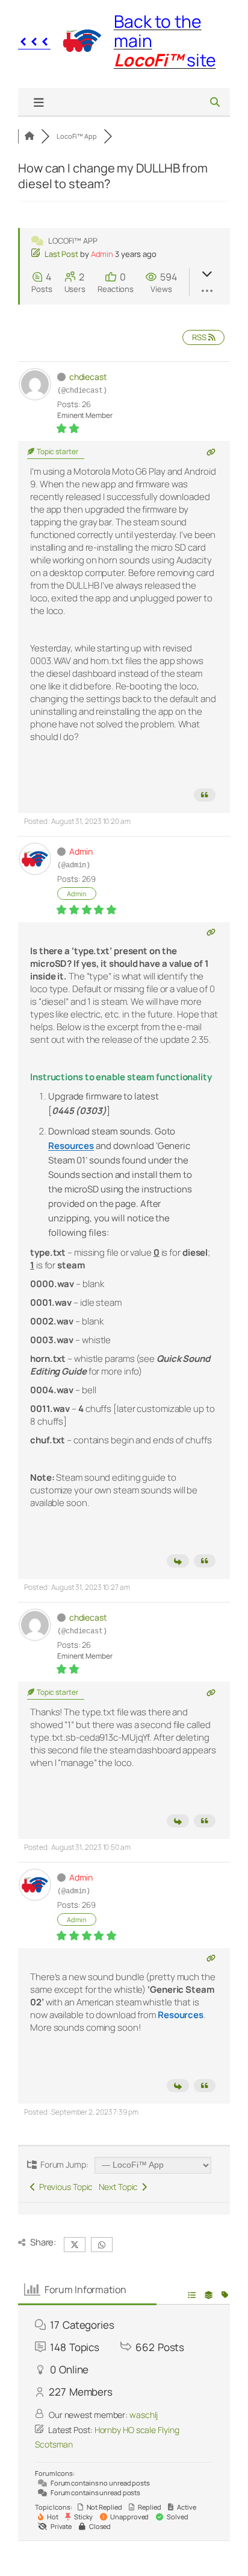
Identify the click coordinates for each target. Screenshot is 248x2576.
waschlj (144, 2415)
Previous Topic (64, 2187)
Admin (102, 254)
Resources (181, 2015)
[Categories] (29, 136)
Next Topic (120, 2187)
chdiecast (88, 377)
